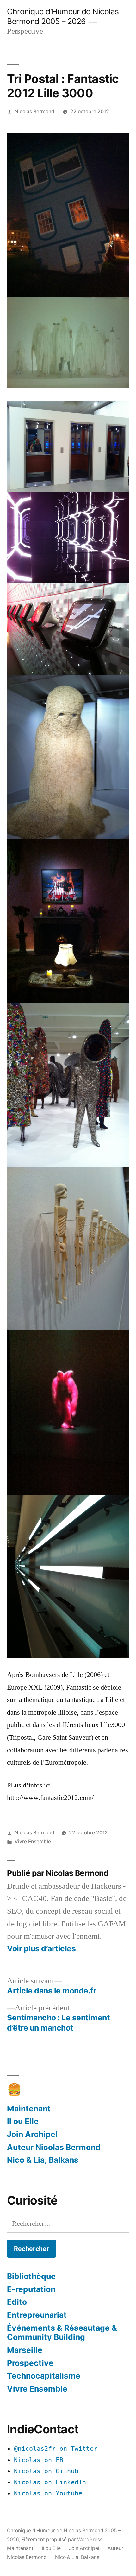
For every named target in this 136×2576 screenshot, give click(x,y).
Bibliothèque (31, 2276)
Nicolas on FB (39, 2460)
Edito (17, 2302)
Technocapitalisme (44, 2376)
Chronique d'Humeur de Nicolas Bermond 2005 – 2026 (63, 16)
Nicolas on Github (46, 2471)
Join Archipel (32, 2134)
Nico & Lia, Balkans (43, 2160)
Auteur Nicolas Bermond (54, 2147)
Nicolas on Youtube (48, 2493)
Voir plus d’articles (41, 1949)
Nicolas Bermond (34, 111)
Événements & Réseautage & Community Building (62, 2333)
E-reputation (31, 2289)
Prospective (30, 2363)
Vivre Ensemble (33, 1842)
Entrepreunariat (37, 2315)
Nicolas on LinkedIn (50, 2482)
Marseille (25, 2350)
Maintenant (29, 2109)
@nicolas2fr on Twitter (56, 2449)
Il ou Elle (23, 2121)
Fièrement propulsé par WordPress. (62, 2539)
